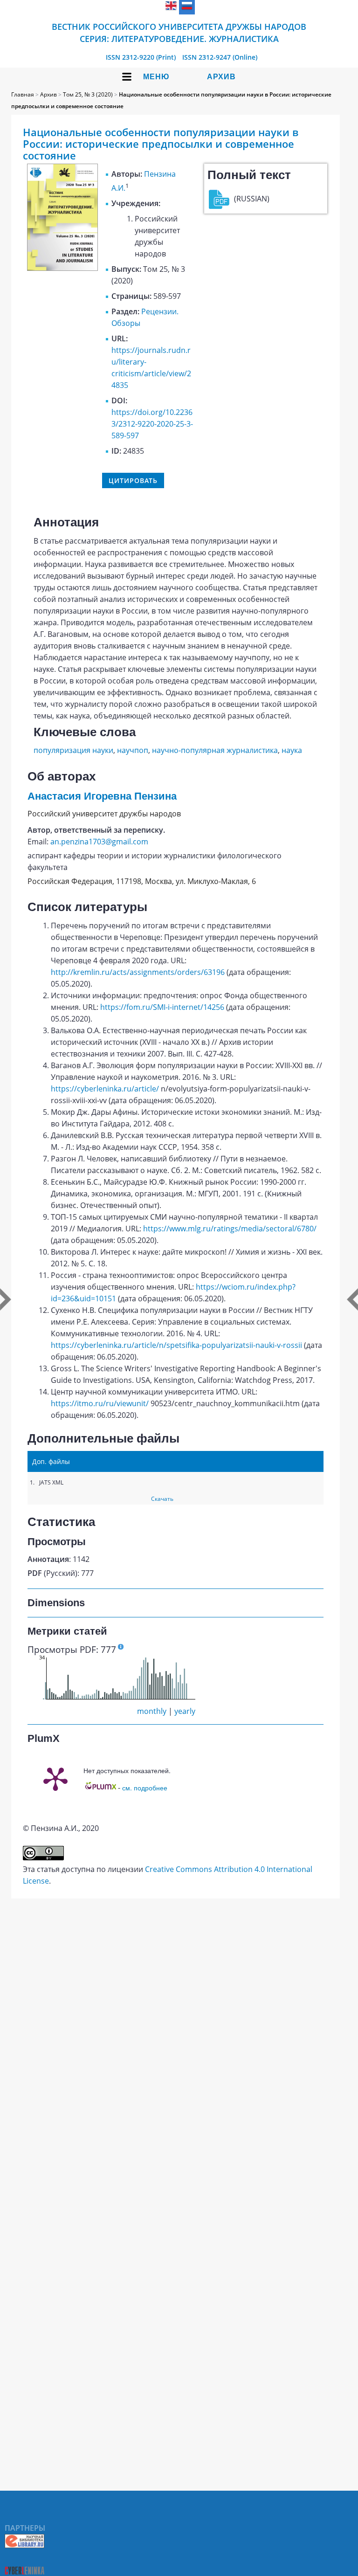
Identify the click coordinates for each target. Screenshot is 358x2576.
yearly (185, 1711)
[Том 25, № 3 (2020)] (62, 268)
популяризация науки (73, 750)
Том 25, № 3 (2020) (88, 94)
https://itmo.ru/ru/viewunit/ (100, 1403)
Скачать (162, 1499)
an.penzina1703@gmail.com (99, 842)
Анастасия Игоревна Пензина (102, 796)
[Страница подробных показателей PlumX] (55, 1778)
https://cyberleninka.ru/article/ (105, 1089)
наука (292, 750)
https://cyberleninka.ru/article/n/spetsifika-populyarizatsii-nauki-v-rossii (176, 1345)
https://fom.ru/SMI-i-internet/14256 (162, 1007)
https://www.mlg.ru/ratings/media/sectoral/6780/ (230, 1229)
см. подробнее (145, 1788)
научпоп (133, 750)
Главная (23, 94)
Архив (221, 77)
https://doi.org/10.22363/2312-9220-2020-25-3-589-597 (152, 424)
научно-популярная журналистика (215, 750)
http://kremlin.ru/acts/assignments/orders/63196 (138, 972)
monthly (152, 1711)
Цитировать (133, 480)
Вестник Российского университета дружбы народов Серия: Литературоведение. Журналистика (179, 33)
